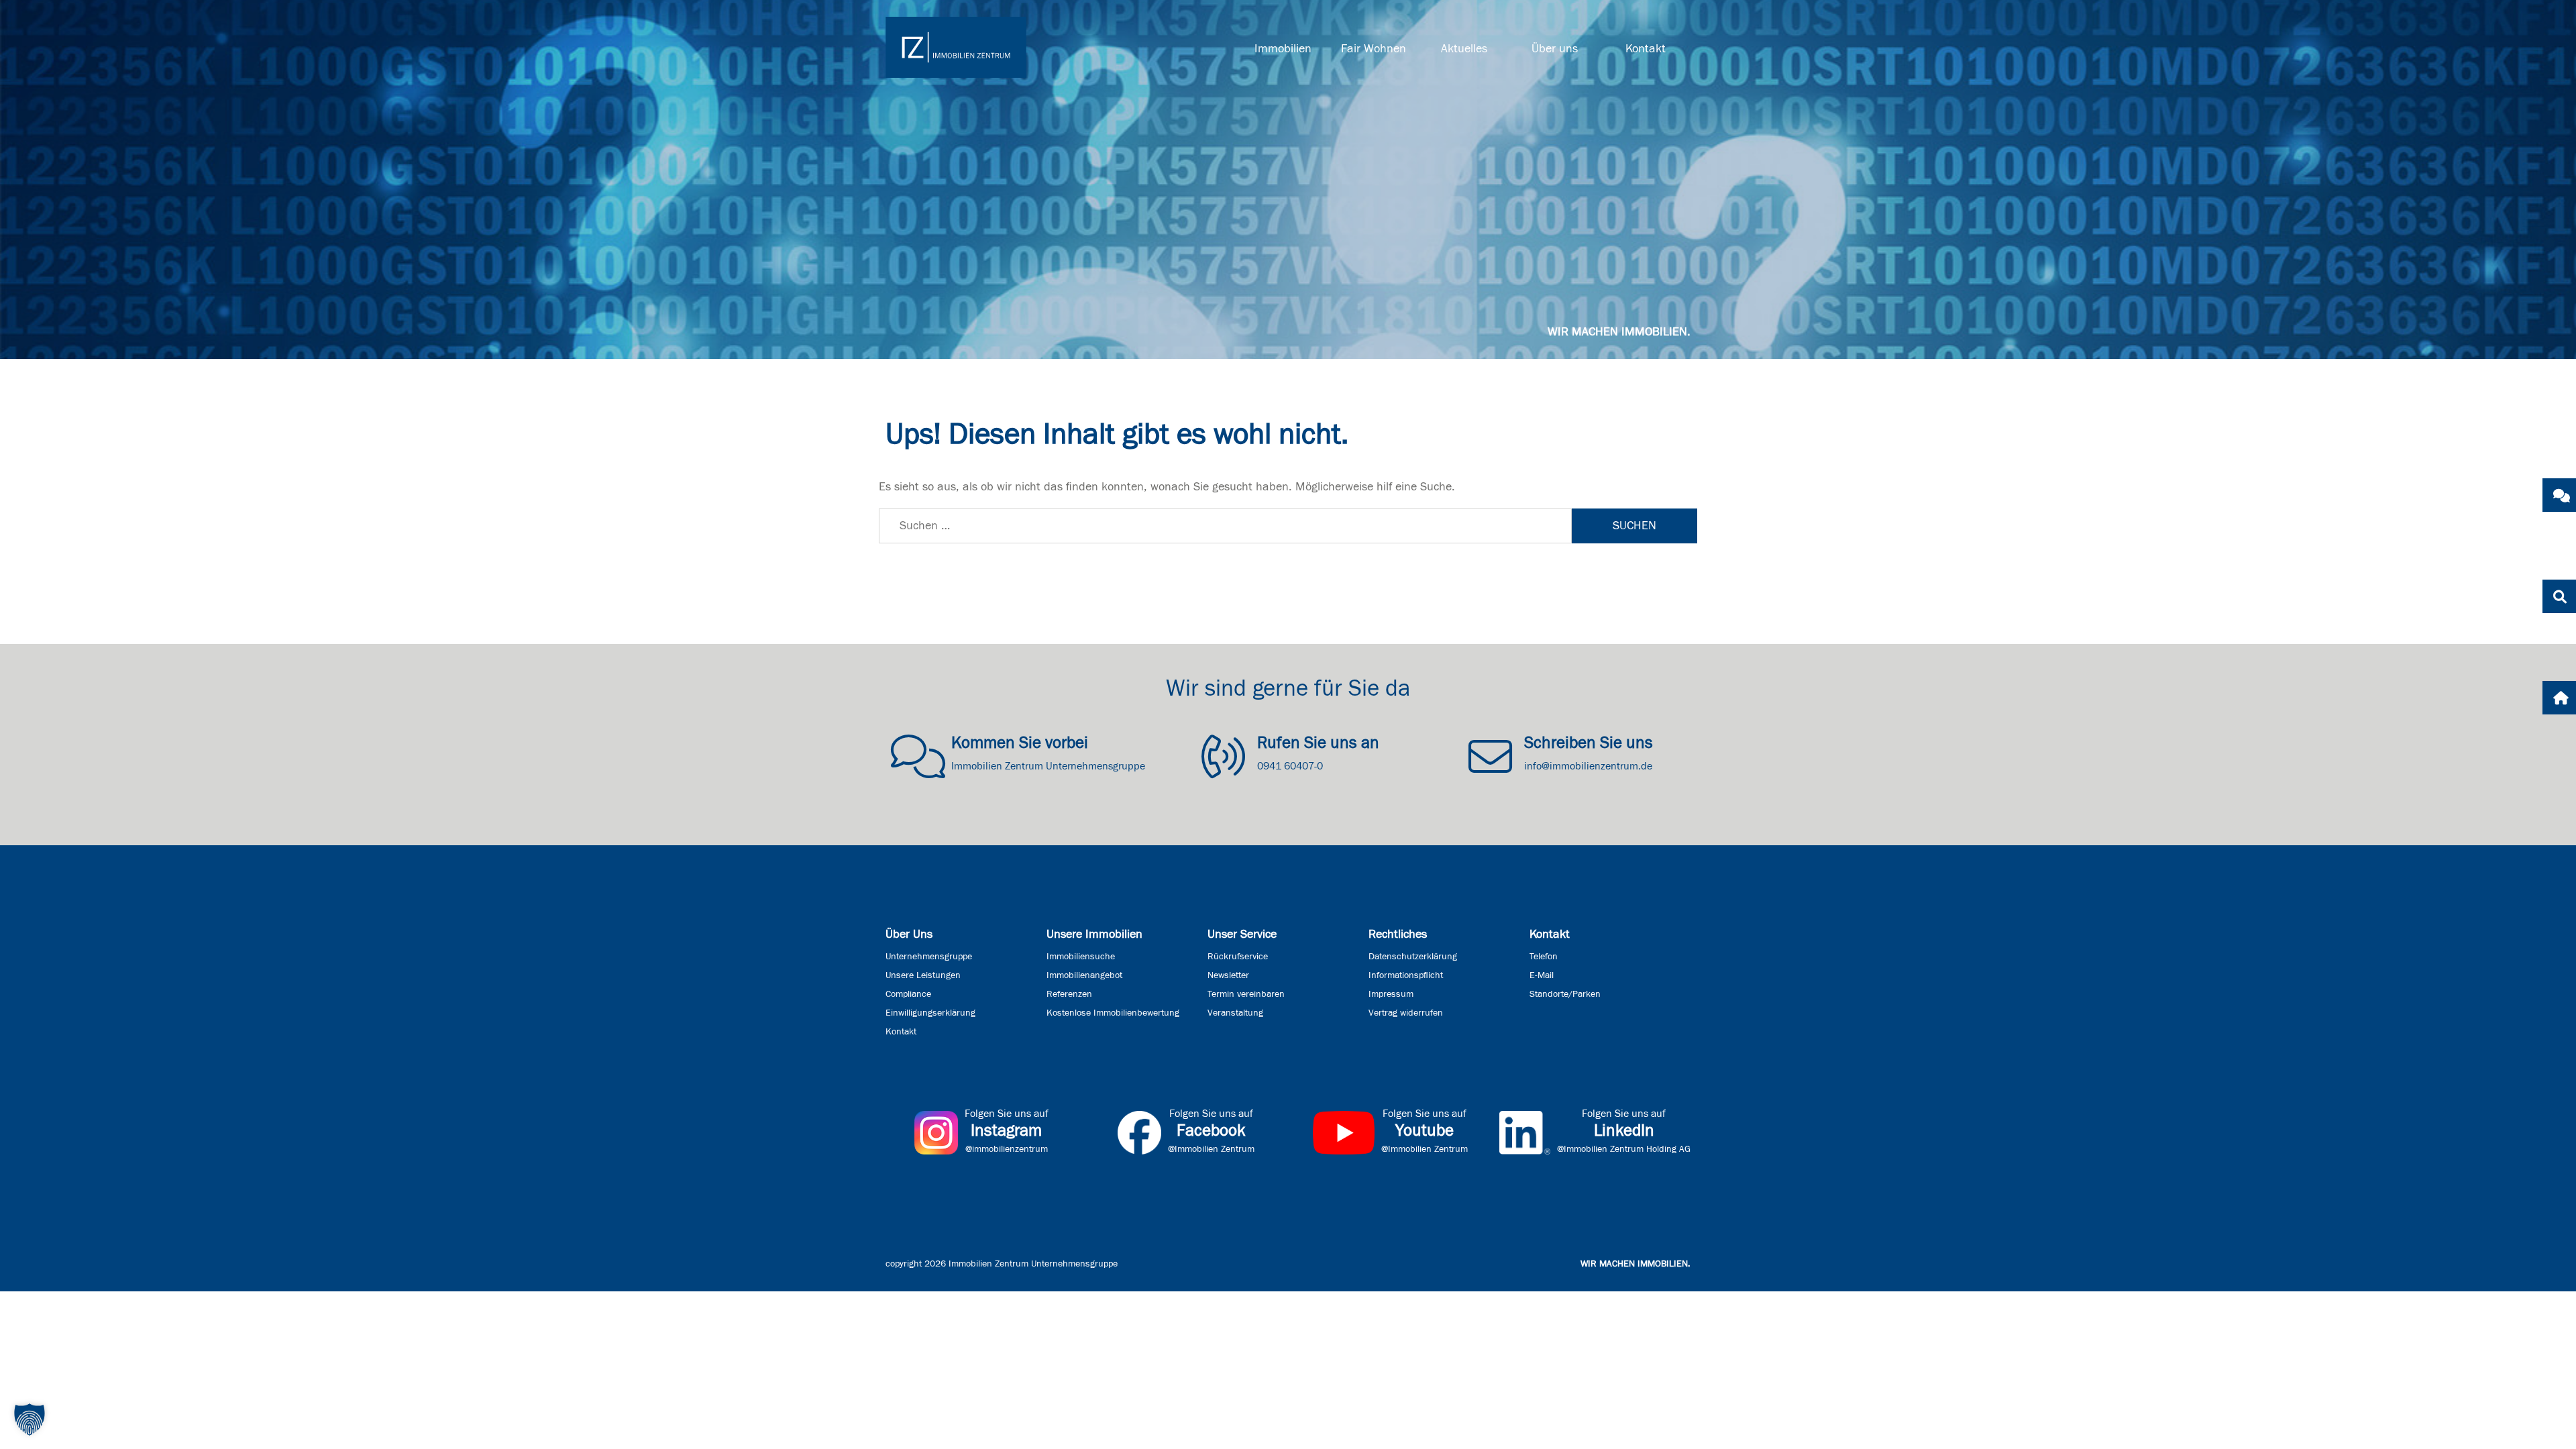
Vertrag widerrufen (1406, 1013)
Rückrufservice (1238, 957)
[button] (30, 1419)
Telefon (1544, 957)
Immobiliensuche (1081, 957)
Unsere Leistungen (923, 975)
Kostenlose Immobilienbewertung (1113, 1013)
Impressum (1391, 994)
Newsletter (1228, 975)
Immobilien (1283, 49)
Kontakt (1646, 49)
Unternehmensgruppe (929, 957)
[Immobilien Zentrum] (956, 47)
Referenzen (1069, 994)
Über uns (1555, 49)
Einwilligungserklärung (930, 1013)
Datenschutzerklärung (1413, 957)
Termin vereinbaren (1246, 994)
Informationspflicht (1406, 975)
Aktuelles (1464, 49)
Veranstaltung (1235, 1013)
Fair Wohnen (1374, 49)
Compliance (908, 994)
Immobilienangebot (1084, 975)
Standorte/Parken (1565, 994)
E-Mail (1542, 975)
